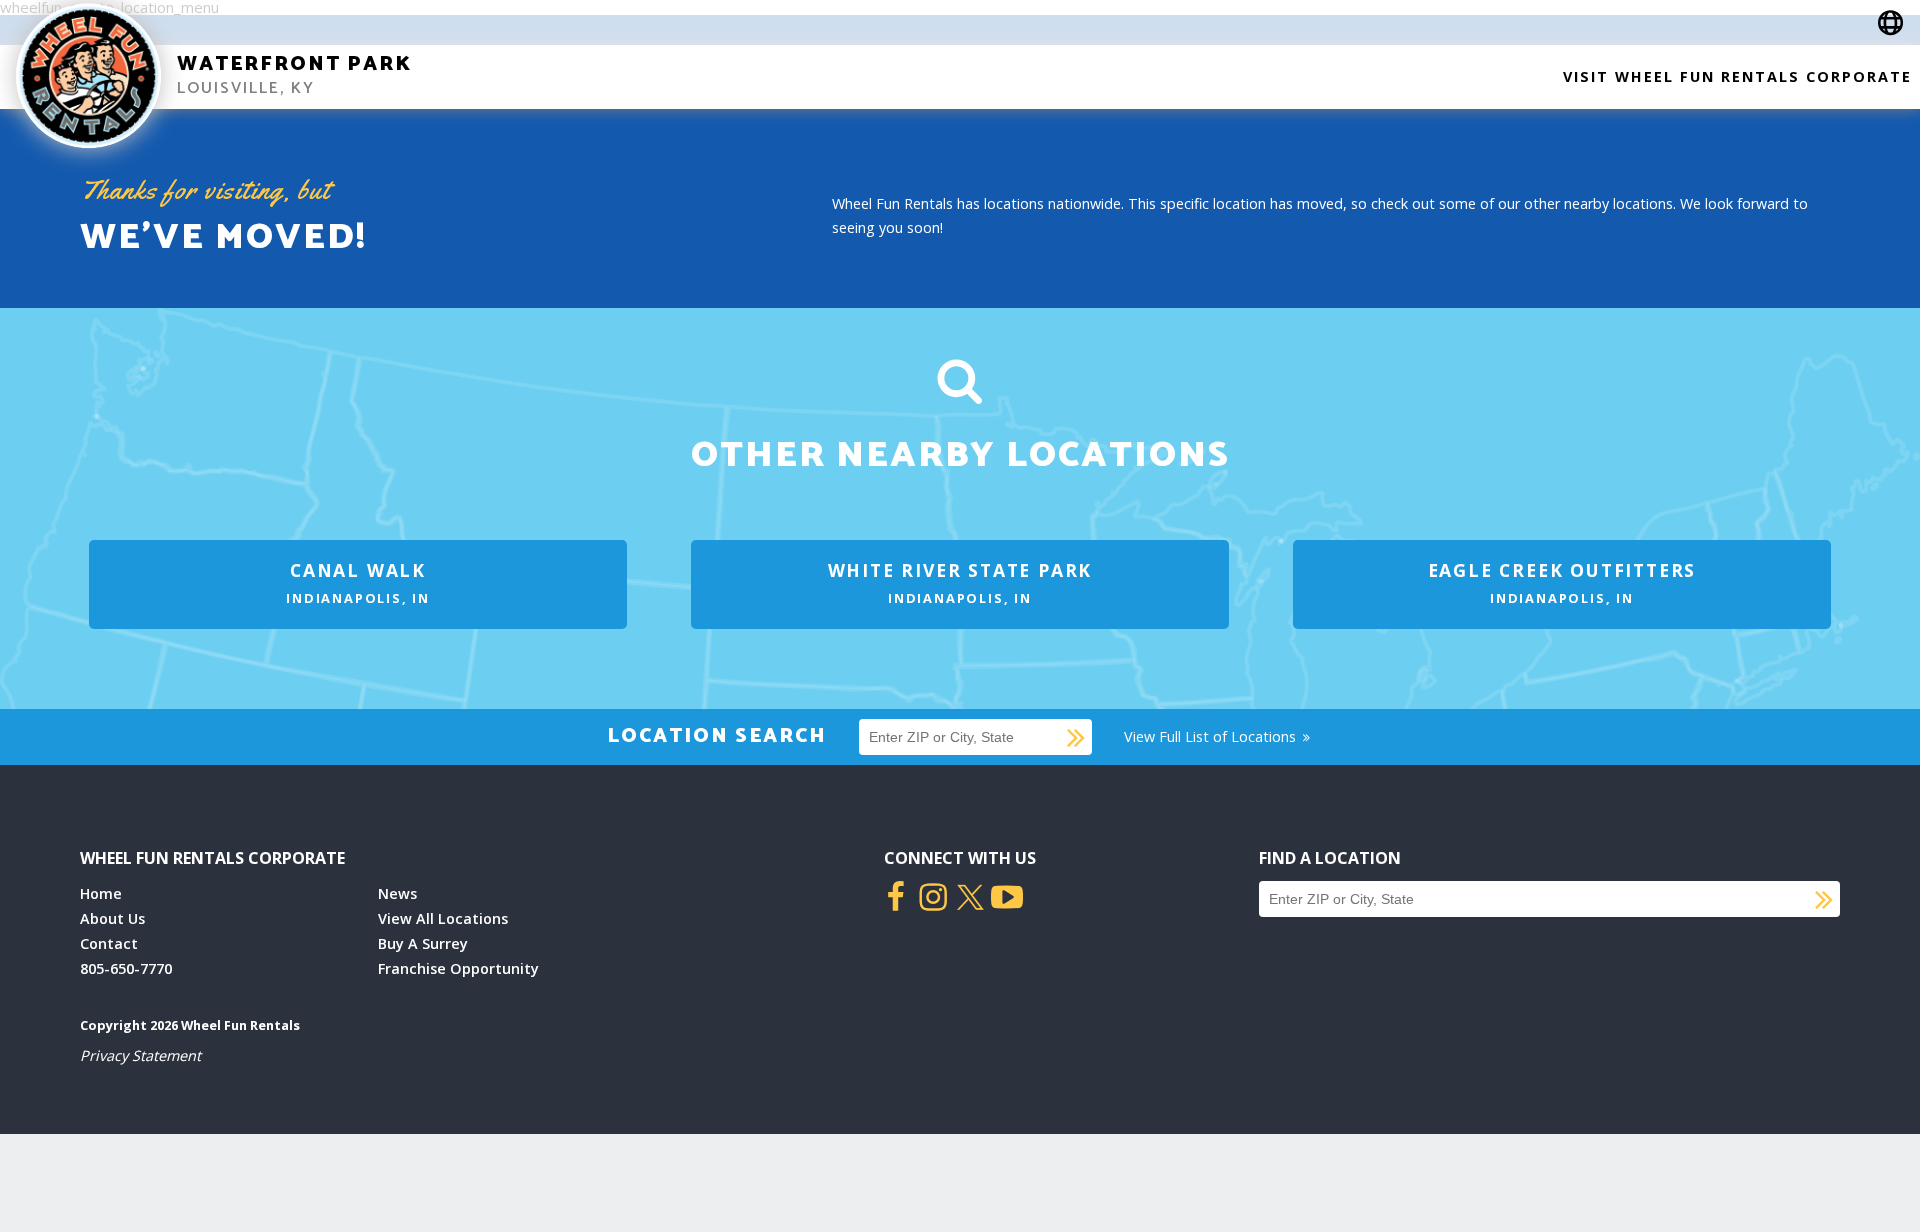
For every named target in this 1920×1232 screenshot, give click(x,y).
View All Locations (443, 918)
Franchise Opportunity (458, 968)
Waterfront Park (294, 64)
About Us (112, 918)
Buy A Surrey (423, 943)
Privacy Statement (140, 1055)
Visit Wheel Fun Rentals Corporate (1737, 76)
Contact (109, 943)
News (397, 893)
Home (101, 893)
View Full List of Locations (1212, 736)
